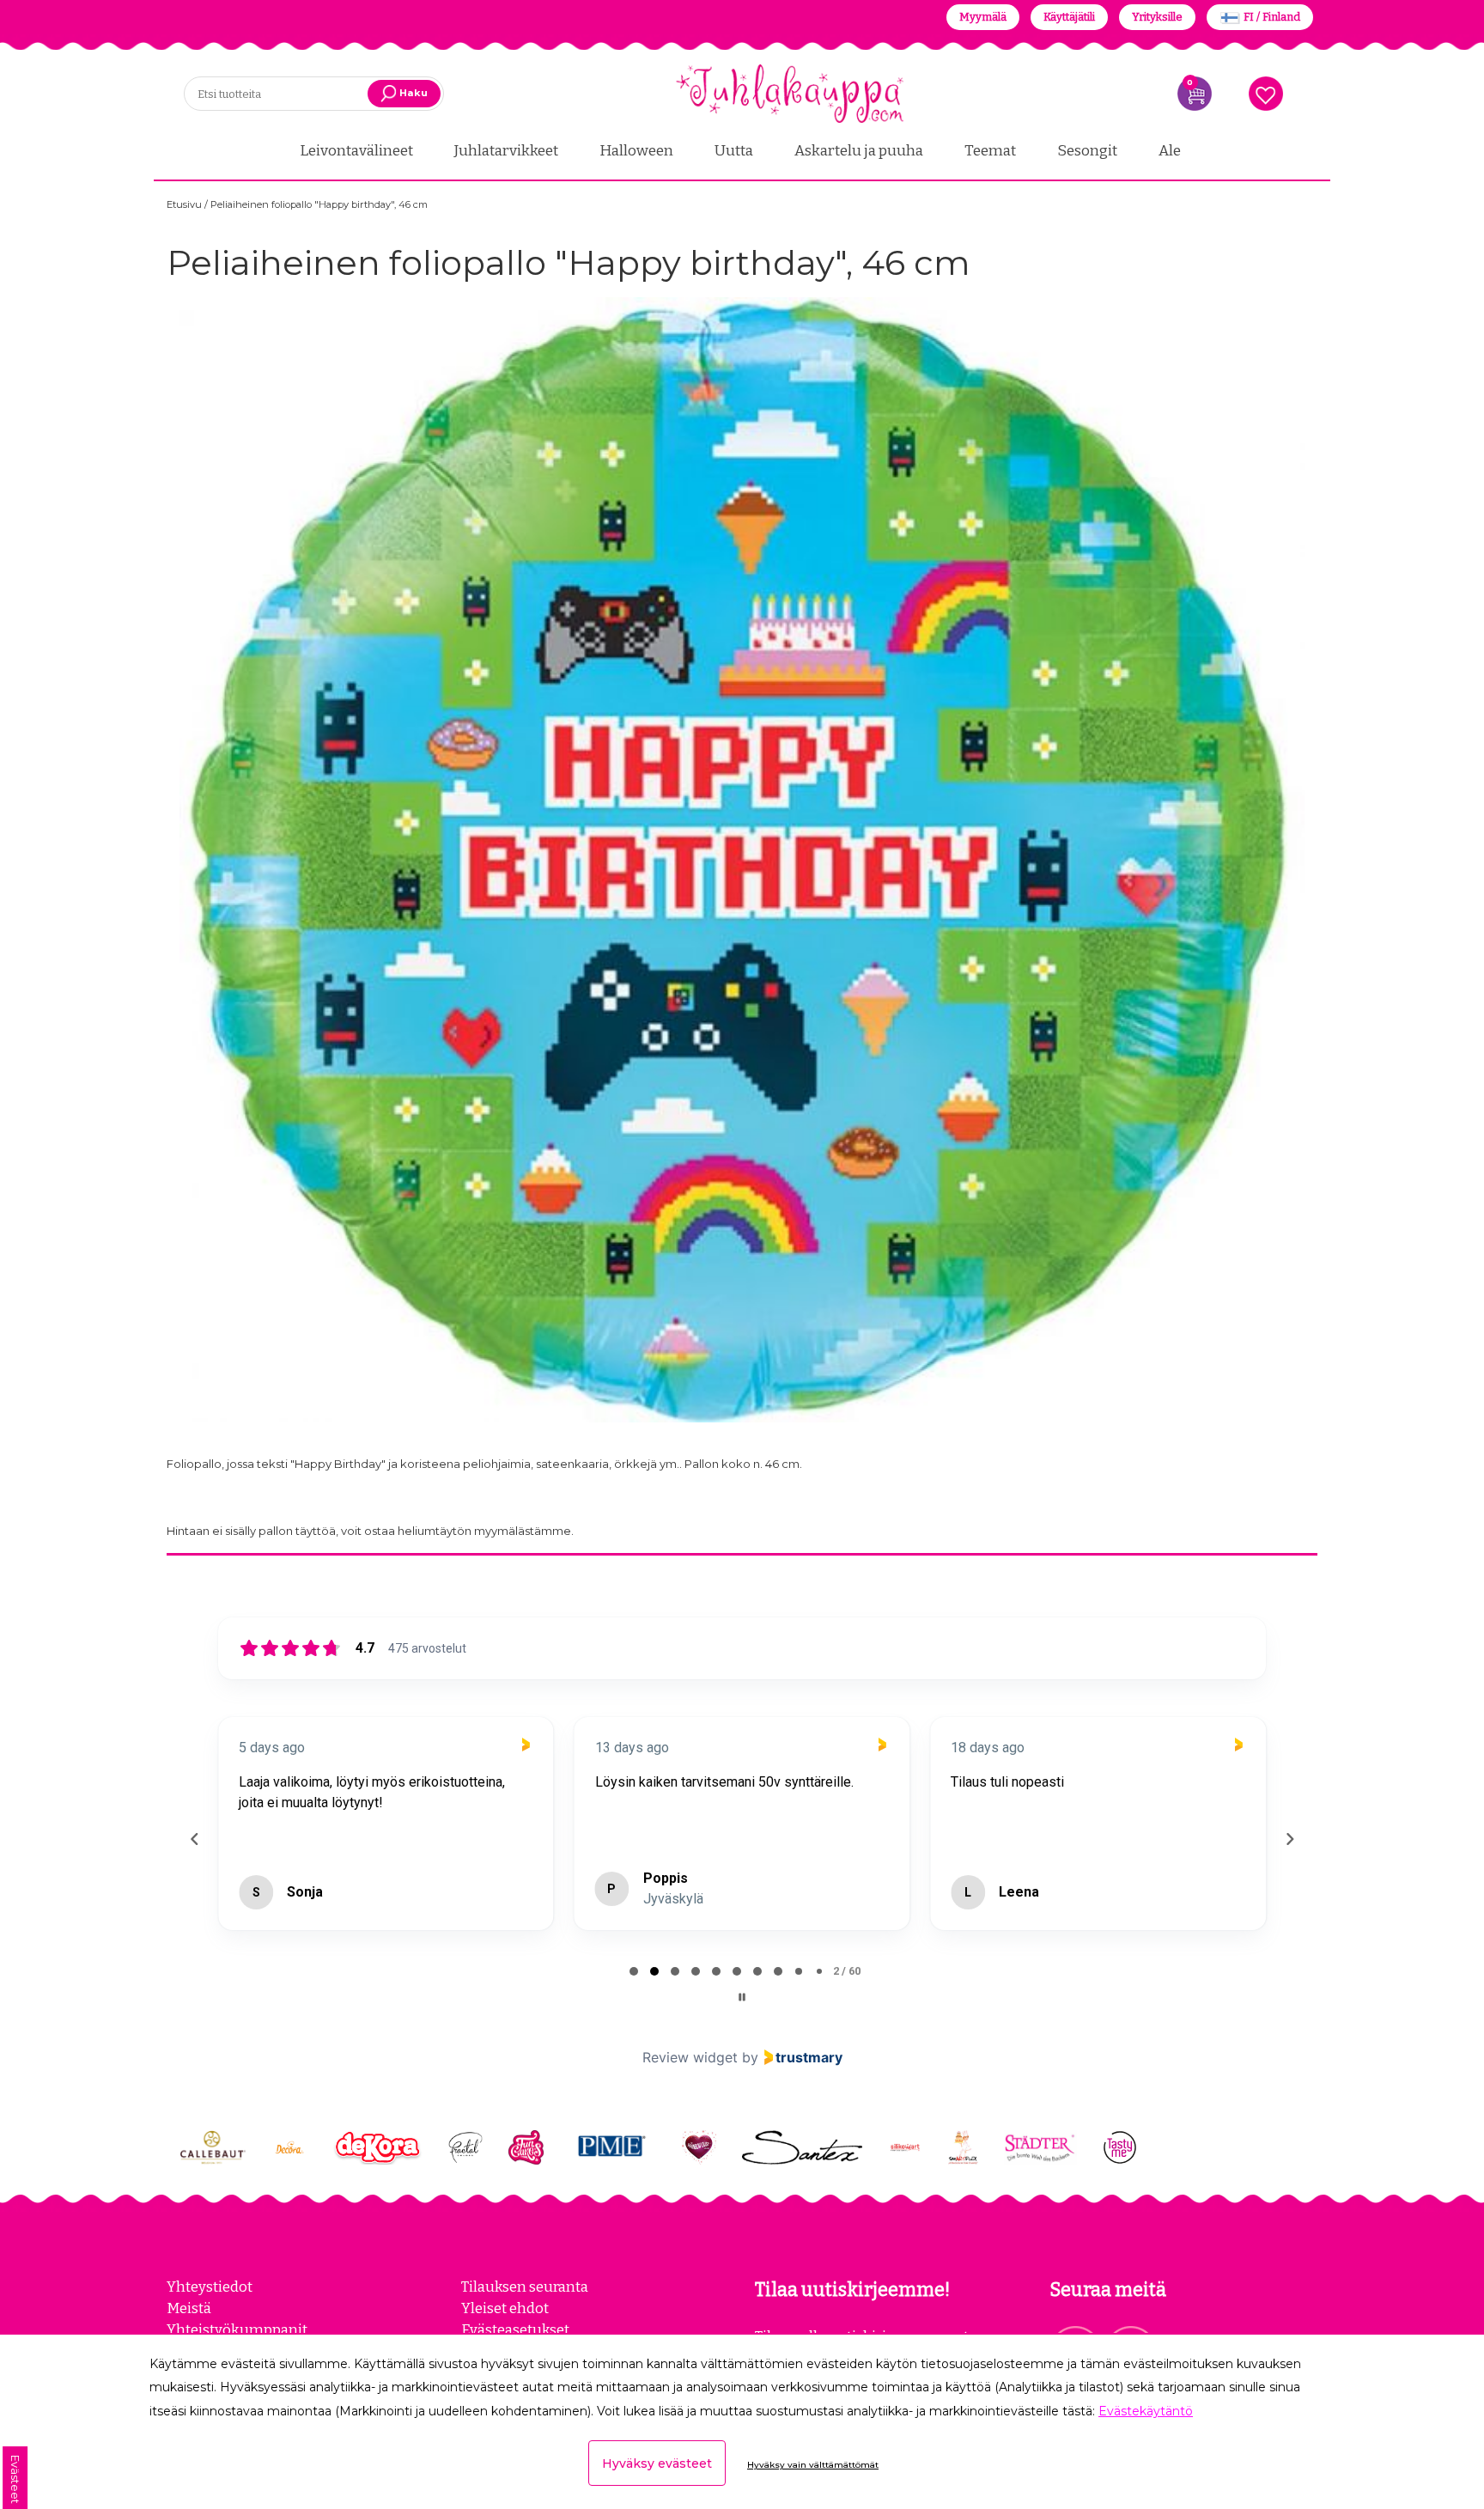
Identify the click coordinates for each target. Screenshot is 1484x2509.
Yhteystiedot (210, 2287)
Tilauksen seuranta (525, 2287)
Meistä (189, 2308)
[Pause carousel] (742, 1997)
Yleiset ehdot (505, 2308)
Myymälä (983, 17)
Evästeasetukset (515, 2329)
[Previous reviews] (194, 1839)
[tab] (634, 1971)
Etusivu (185, 204)
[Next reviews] (1289, 1839)
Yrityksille (1157, 17)
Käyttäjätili (1069, 17)
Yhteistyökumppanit (237, 2329)
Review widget (690, 2057)
